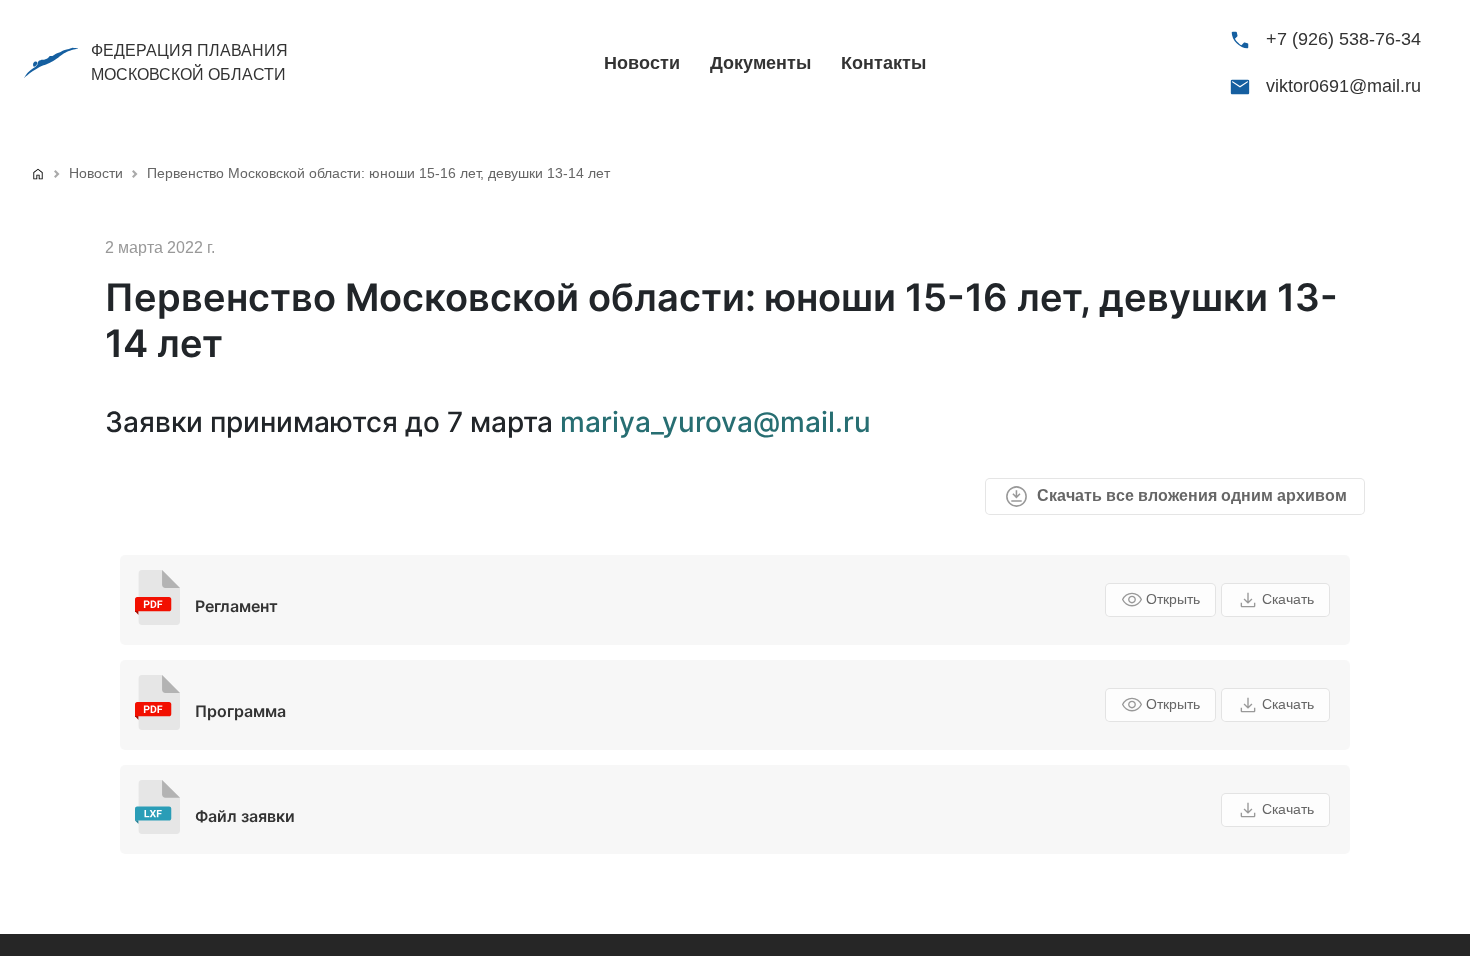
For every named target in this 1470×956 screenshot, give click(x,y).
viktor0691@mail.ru (1343, 86)
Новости (96, 173)
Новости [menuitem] (642, 63)
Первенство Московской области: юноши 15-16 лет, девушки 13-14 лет (378, 173)
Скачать (1288, 599)
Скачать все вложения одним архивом (1192, 495)
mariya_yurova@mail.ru (715, 422)
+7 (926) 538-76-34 (1343, 39)
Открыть (1173, 599)
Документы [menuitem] (760, 63)
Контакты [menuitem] (883, 63)
